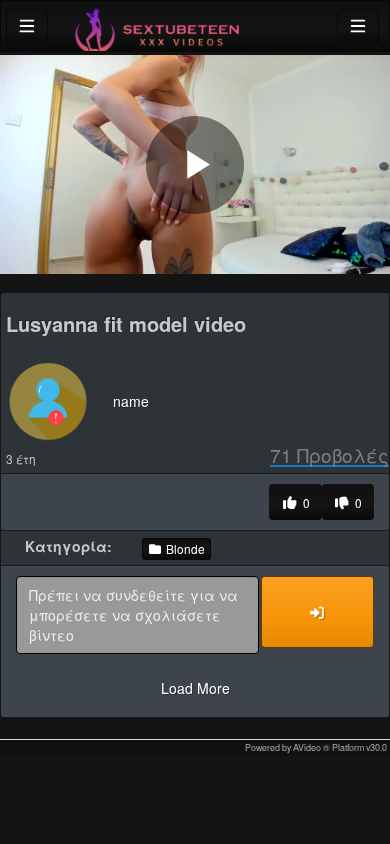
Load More (195, 688)
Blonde (184, 548)
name (131, 401)
